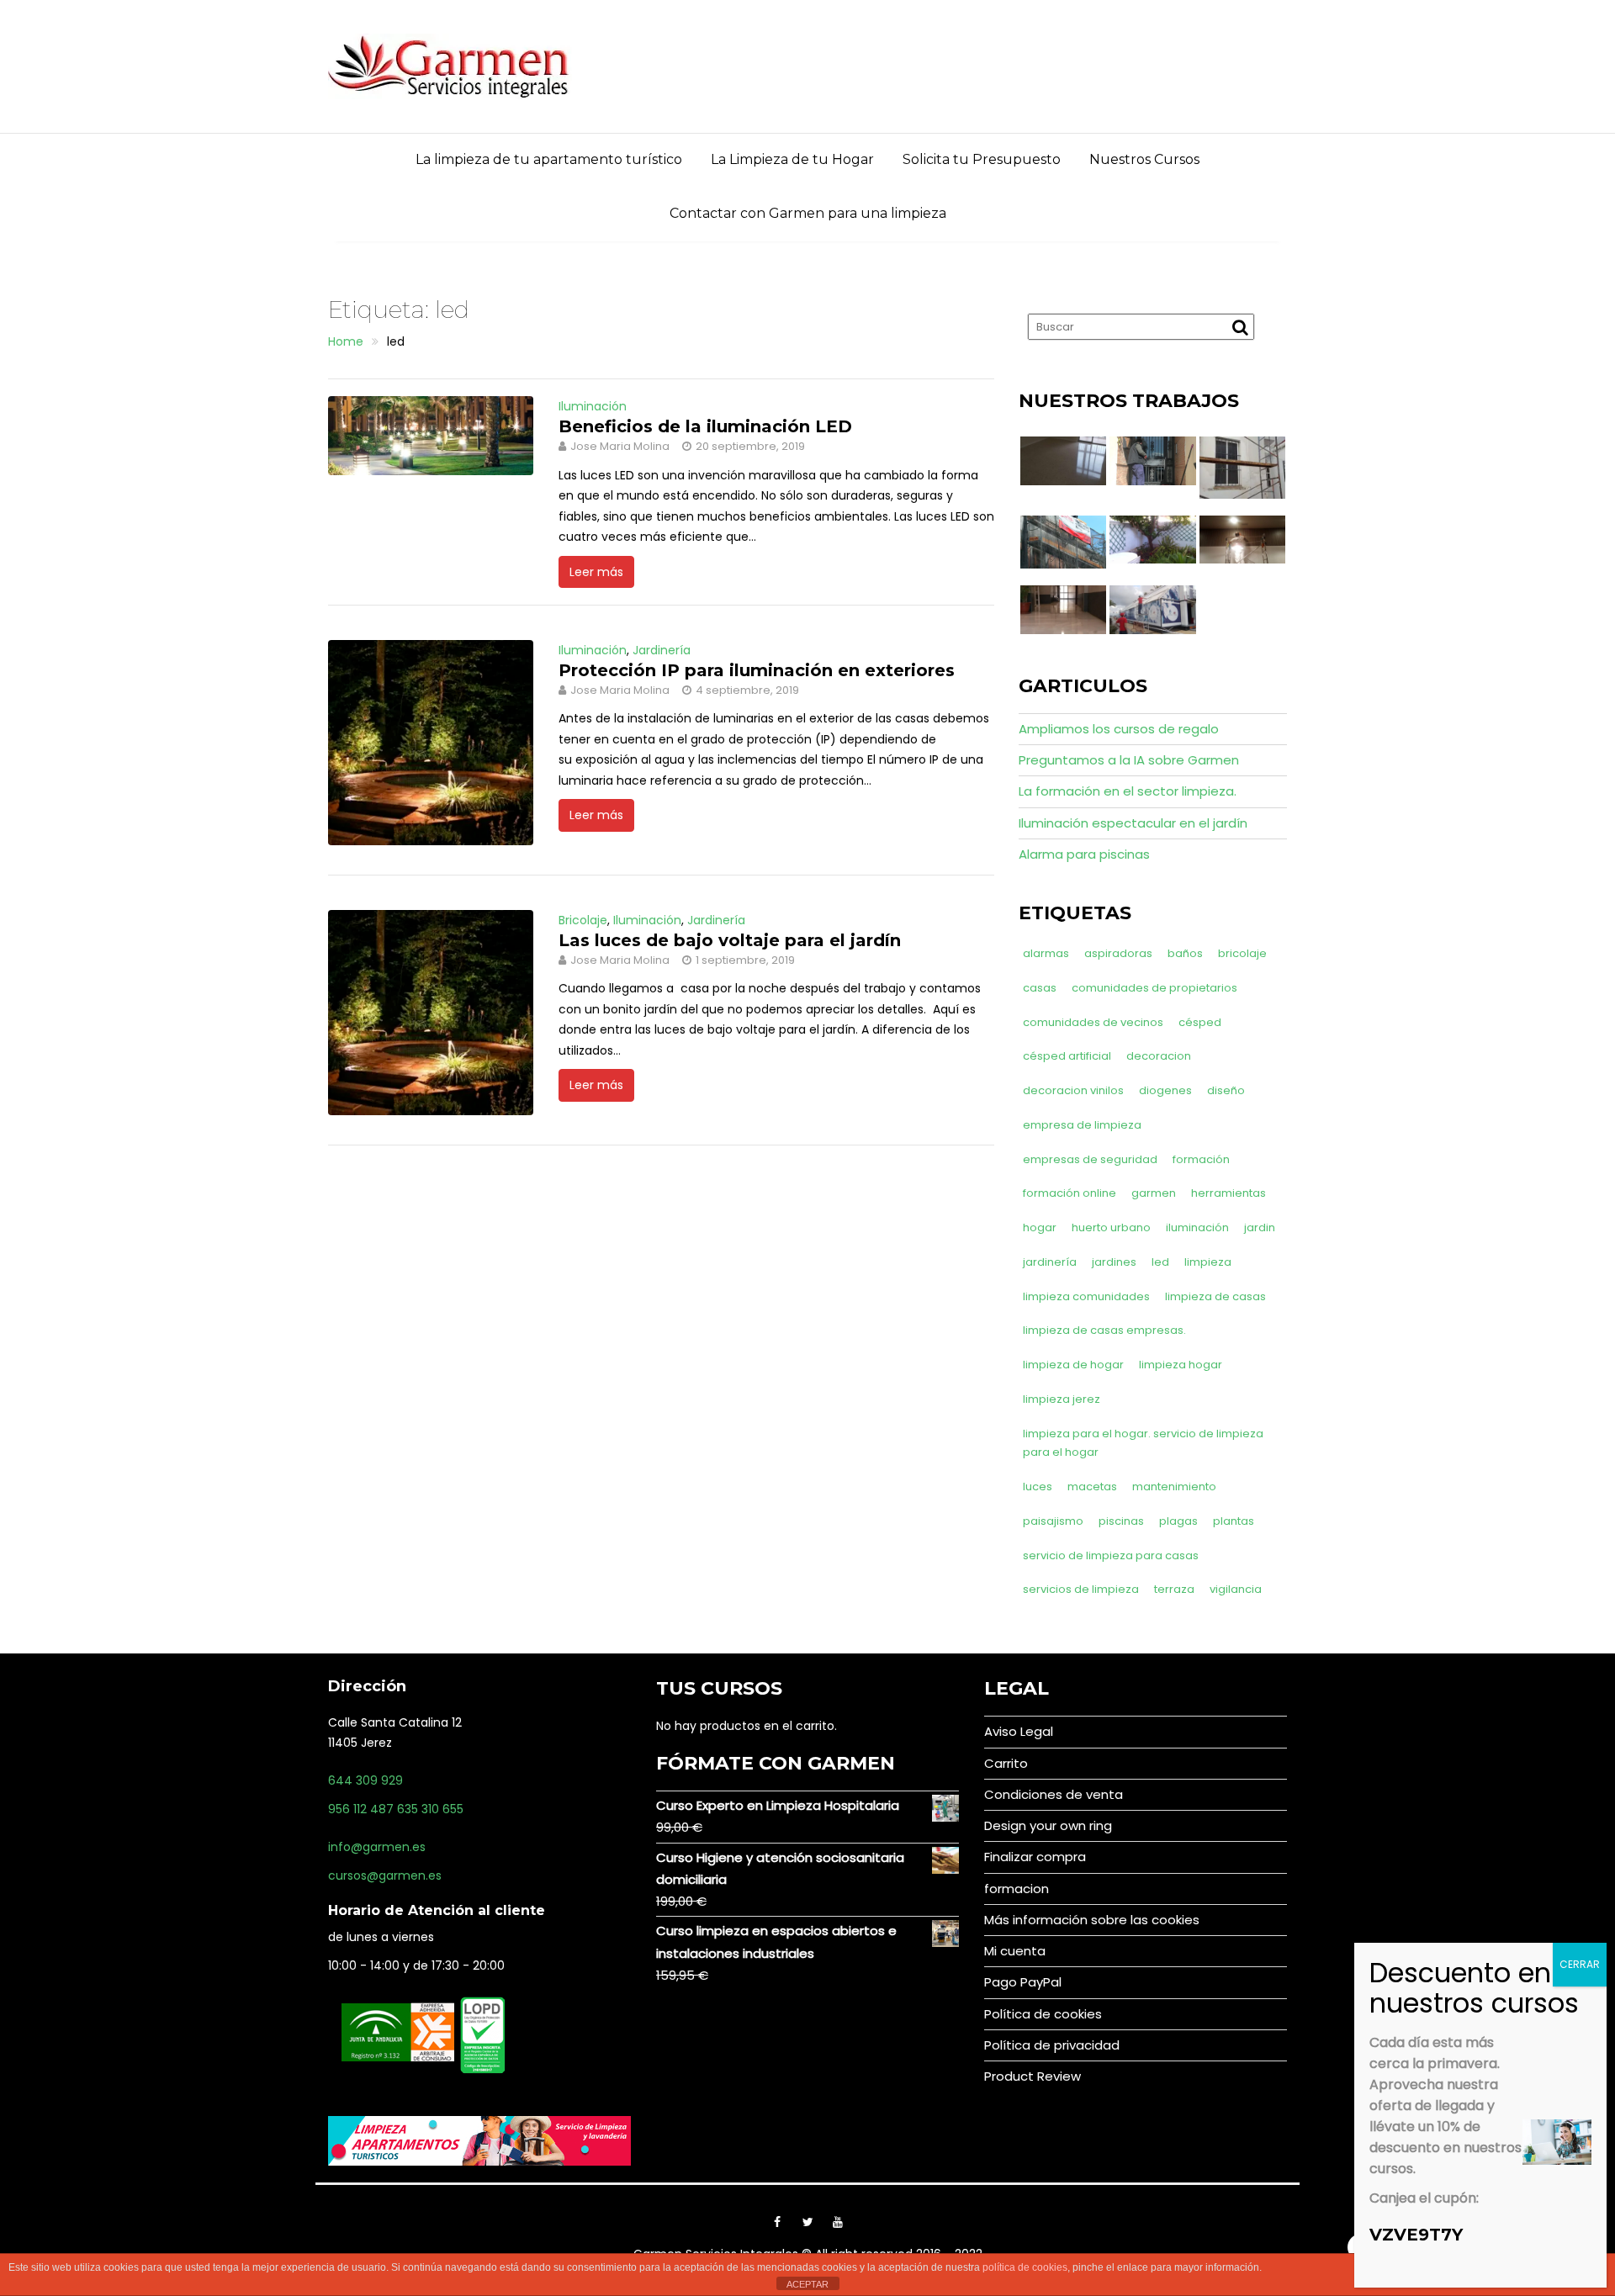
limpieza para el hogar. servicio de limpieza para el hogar (1143, 1443)
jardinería (1050, 1262)
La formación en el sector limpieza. (1128, 791)
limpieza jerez (1062, 1399)
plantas (1234, 1521)
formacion (1017, 1889)
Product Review (1033, 2076)
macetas (1092, 1487)
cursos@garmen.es (385, 1875)
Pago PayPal (1023, 1982)
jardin (1260, 1227)
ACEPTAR (807, 2284)
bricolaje (1242, 953)
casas (1040, 988)
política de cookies (1025, 2267)
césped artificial (1067, 1056)
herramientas (1228, 1193)
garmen (1154, 1193)
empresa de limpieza (1082, 1125)
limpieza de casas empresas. (1104, 1330)
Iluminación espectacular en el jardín (1133, 823)
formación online (1070, 1193)
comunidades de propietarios (1154, 988)
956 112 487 (361, 1809)
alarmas (1046, 953)
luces (1038, 1487)
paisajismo (1053, 1521)
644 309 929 (365, 1780)
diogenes (1165, 1090)
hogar (1040, 1227)
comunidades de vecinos (1093, 1022)
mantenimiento (1174, 1487)
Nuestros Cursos (1144, 159)
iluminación (1197, 1227)
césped (1200, 1022)
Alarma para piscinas (1084, 854)
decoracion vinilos (1073, 1090)
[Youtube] (838, 2222)
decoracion (1159, 1056)
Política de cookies (1043, 2014)
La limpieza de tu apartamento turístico (549, 159)
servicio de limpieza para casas (1111, 1555)
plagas (1178, 1521)
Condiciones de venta (1054, 1794)
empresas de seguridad (1090, 1159)
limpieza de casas (1215, 1296)
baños (1185, 953)
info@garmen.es (377, 1847)
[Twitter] (807, 2222)
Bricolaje (583, 920)
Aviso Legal (1019, 1731)
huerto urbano (1111, 1227)
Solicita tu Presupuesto (982, 159)
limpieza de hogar (1073, 1365)
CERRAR (1580, 1964)
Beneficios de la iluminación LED (705, 426)
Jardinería (662, 650)
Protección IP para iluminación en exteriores (757, 670)
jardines (1114, 1262)
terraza (1174, 1589)
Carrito (1006, 1763)
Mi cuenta (1015, 1951)
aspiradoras (1118, 953)
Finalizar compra (1035, 1857)
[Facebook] (777, 2222)
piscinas (1121, 1521)
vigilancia (1236, 1589)
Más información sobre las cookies (1092, 1920)
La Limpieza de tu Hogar (792, 159)
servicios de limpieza (1081, 1589)
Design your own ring (1048, 1825)
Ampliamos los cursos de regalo (1119, 729)
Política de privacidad (1052, 2045)
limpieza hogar (1181, 1365)
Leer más (596, 572)
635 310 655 (430, 1809)
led (1160, 1262)
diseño (1226, 1090)
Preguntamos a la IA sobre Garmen (1129, 760)
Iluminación (593, 406)
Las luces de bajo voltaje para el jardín (730, 940)
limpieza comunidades (1086, 1296)
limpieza (1208, 1262)
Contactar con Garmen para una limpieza (808, 213)
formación (1201, 1159)
